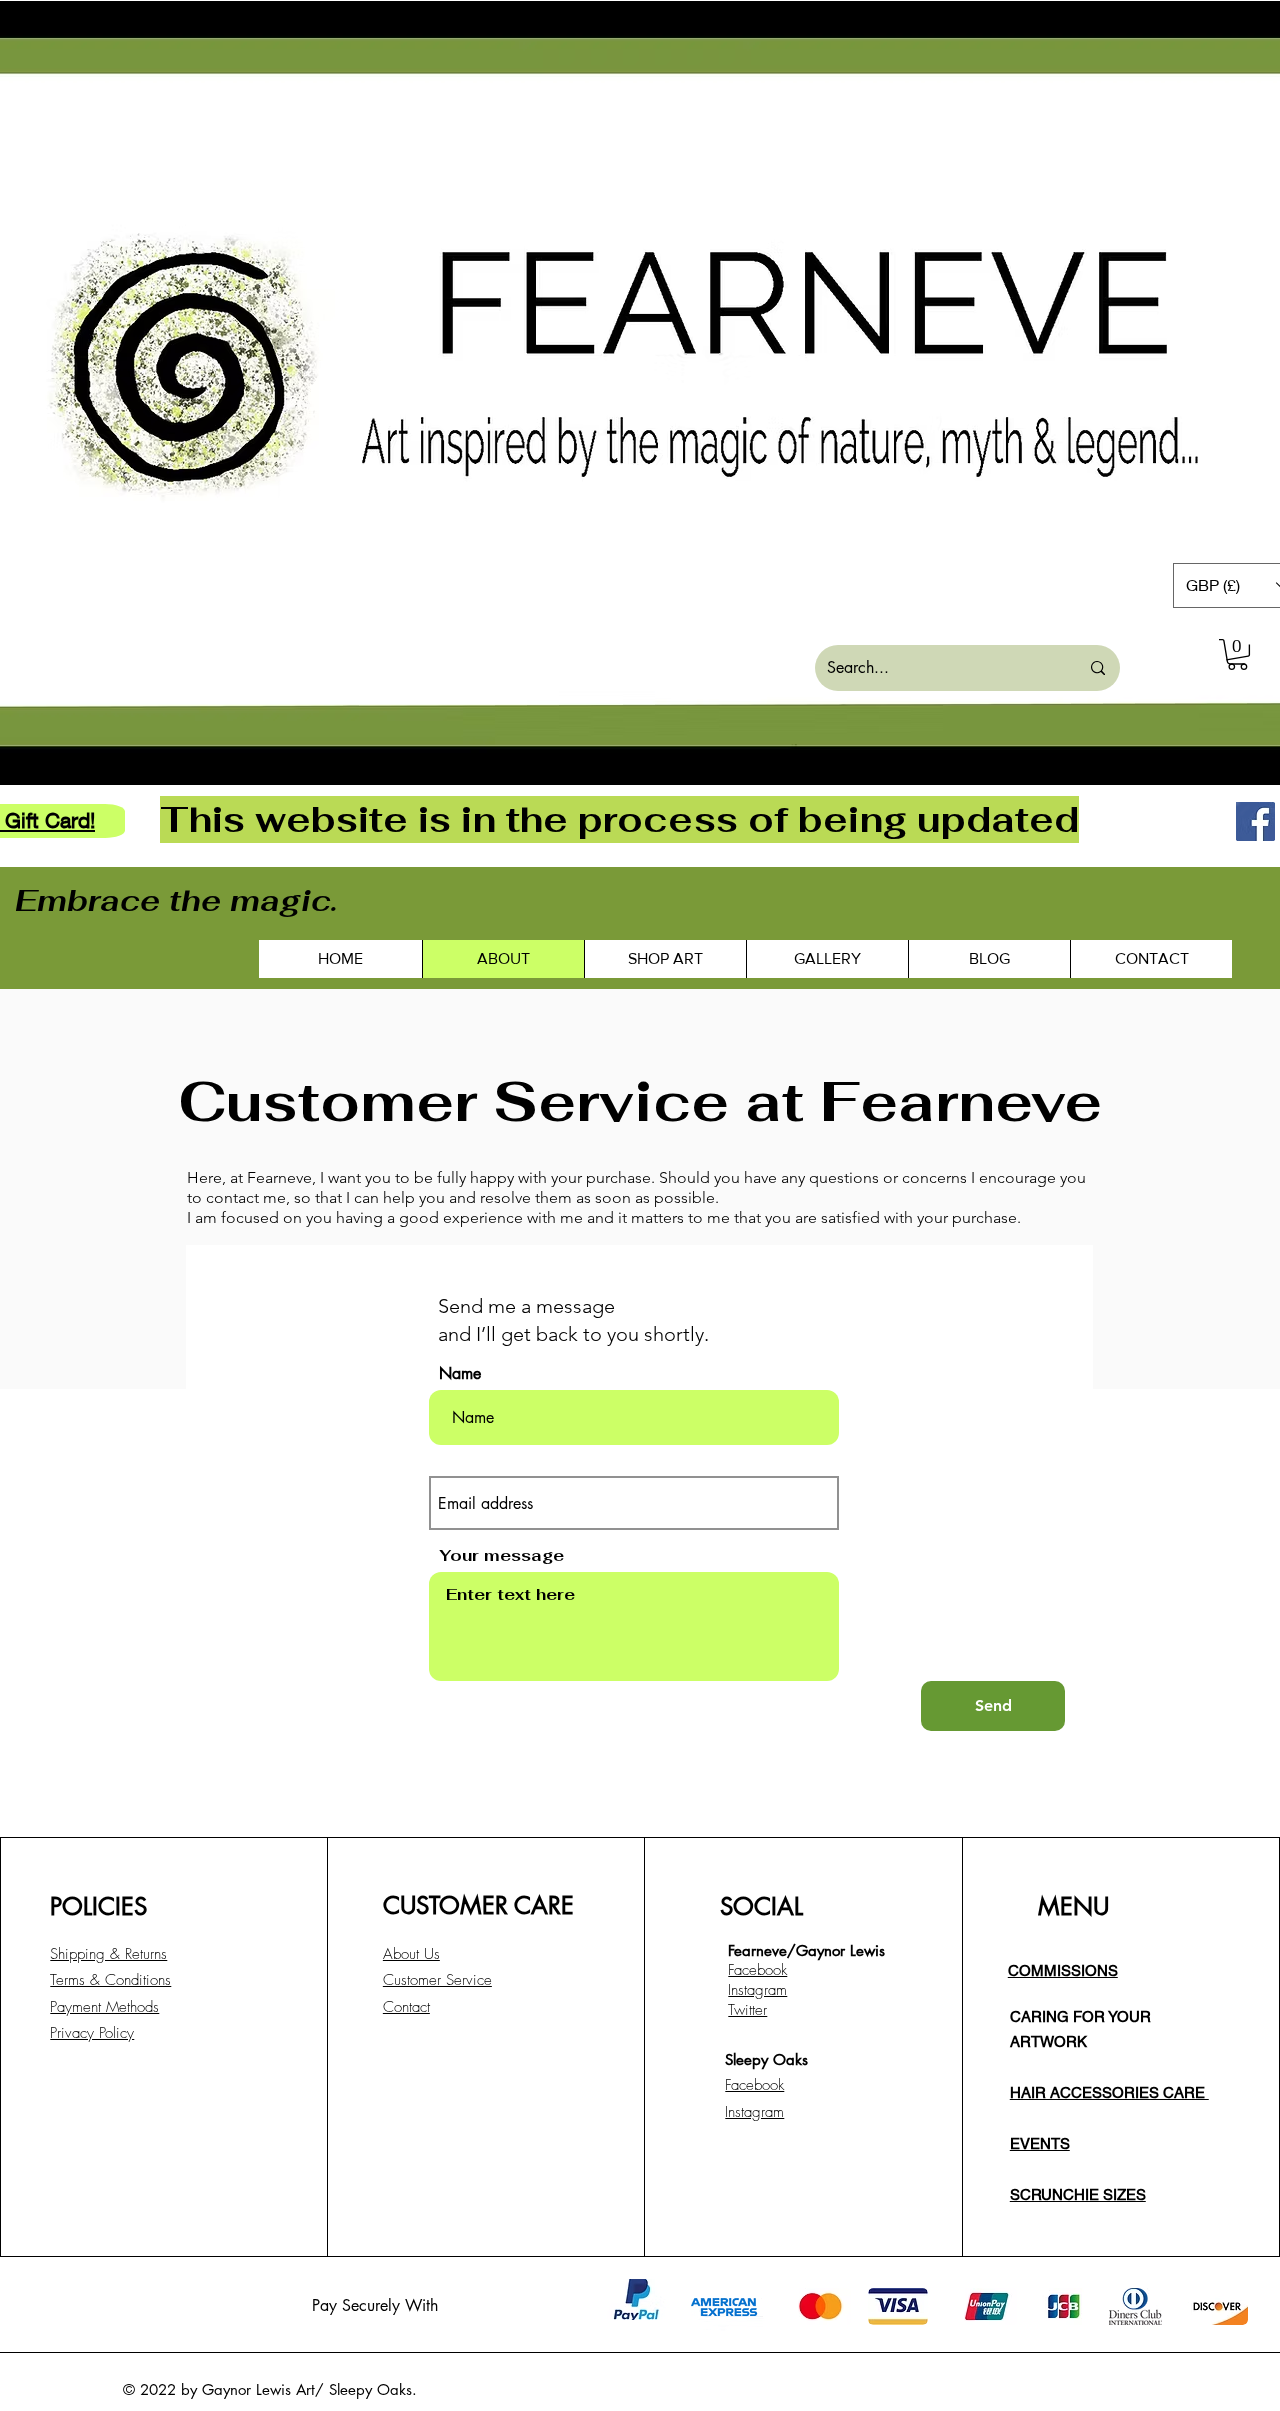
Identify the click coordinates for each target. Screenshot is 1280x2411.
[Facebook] (1255, 821)
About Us (411, 1954)
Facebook (754, 2085)
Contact (406, 2007)
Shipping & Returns (108, 1954)
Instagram (754, 2112)
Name (460, 1374)
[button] (1237, 654)
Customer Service (437, 1980)
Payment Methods (104, 2007)
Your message (501, 1556)
